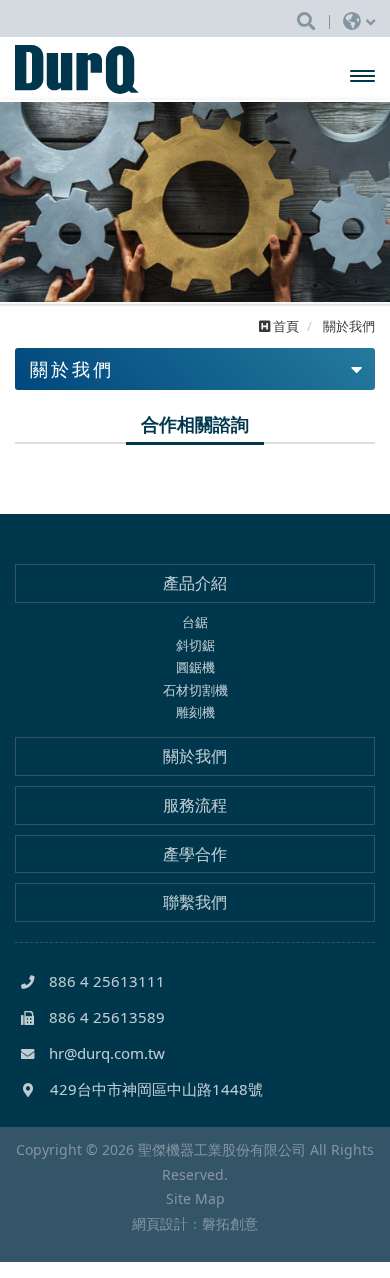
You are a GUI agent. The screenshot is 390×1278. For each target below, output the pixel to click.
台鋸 (195, 622)
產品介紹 (195, 583)
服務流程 (195, 805)
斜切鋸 (195, 645)
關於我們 (195, 756)
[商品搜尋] (306, 20)
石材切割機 (195, 690)
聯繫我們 (195, 902)
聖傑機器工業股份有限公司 (96, 69)
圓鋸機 (195, 667)
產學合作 (195, 854)
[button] (27, 202)
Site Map (195, 1198)
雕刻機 (195, 712)
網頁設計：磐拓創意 (195, 1223)
